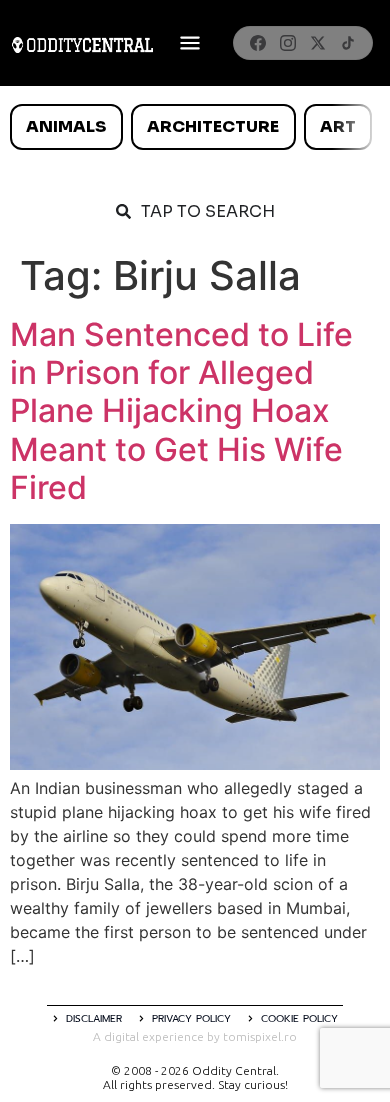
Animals (66, 126)
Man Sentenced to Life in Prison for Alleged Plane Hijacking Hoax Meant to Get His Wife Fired (181, 411)
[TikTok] (348, 43)
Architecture (213, 126)
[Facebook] (258, 43)
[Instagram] (288, 43)
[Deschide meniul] (190, 43)
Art (338, 126)
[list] (195, 127)
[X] (318, 43)
